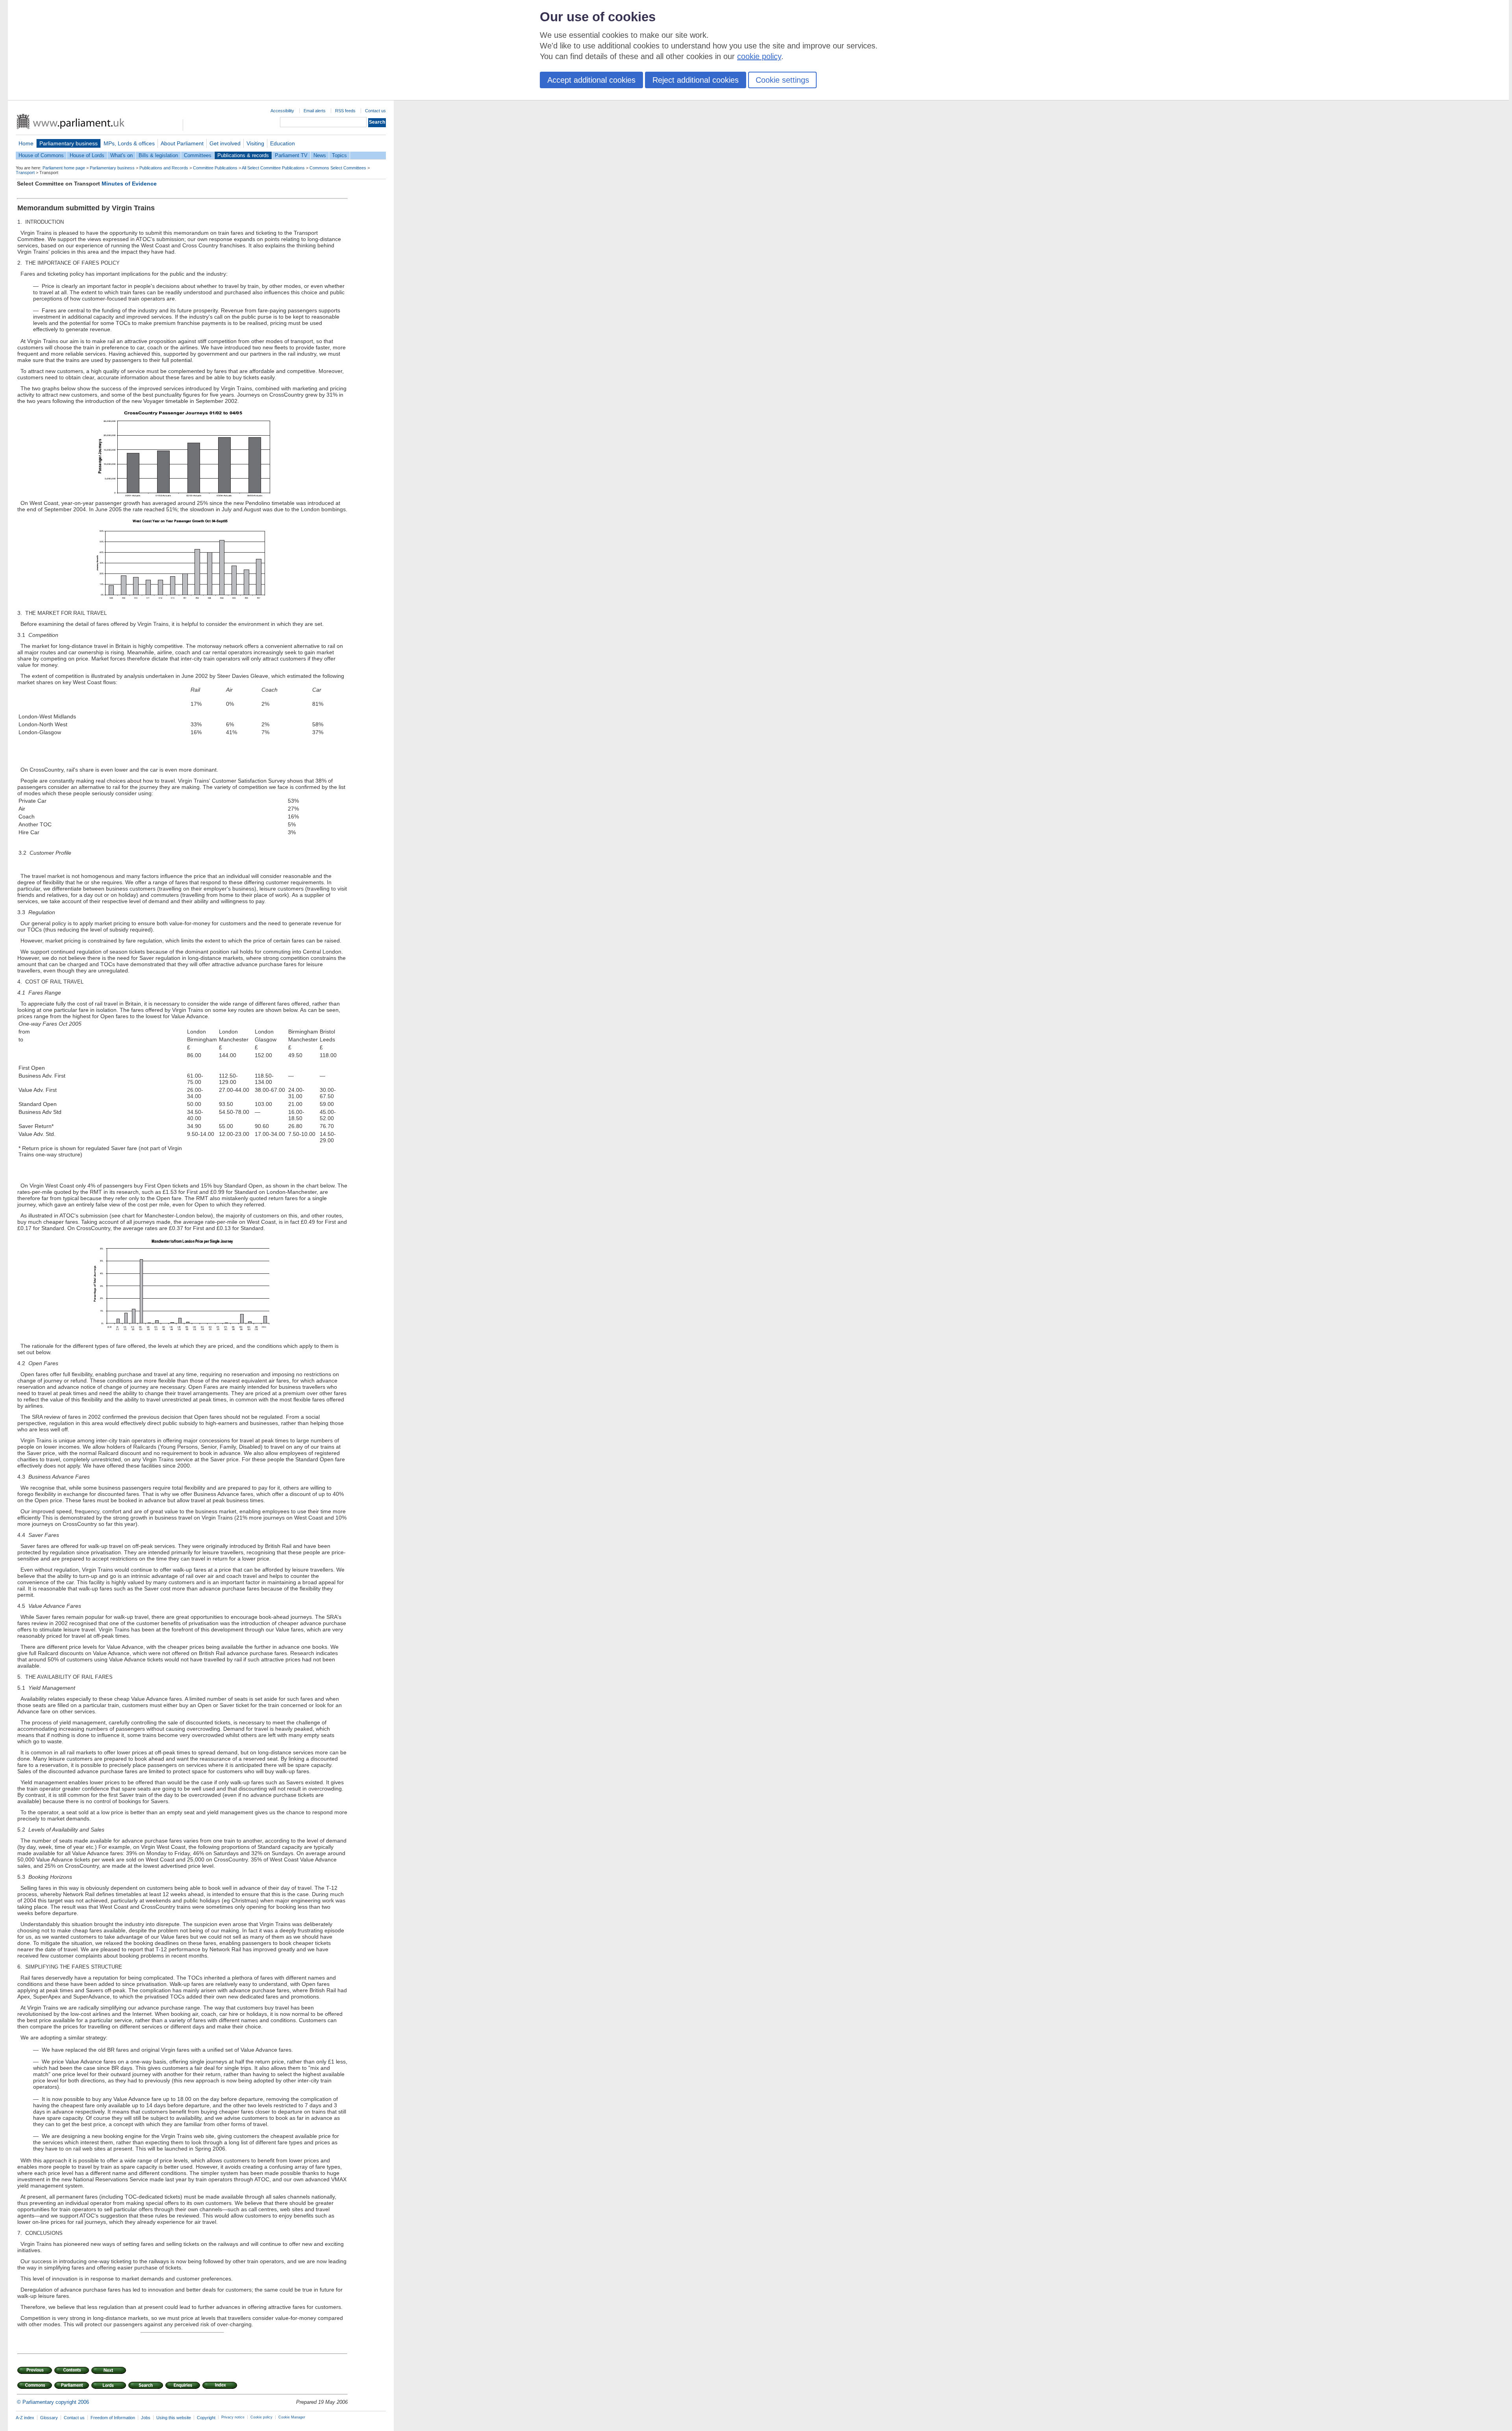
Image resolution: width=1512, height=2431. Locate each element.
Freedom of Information (113, 2418)
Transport (25, 173)
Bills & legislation (158, 155)
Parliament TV (291, 155)
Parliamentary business (69, 143)
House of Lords (87, 155)
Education (283, 143)
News (320, 155)
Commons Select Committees (338, 168)
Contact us (375, 111)
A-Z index (25, 2418)
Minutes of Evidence (129, 184)
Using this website (174, 2418)
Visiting (255, 143)
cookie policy (759, 56)
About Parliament (182, 143)
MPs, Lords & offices (129, 143)
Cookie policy (261, 2417)
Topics (339, 155)
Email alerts (315, 111)
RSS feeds (345, 111)
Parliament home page (64, 168)
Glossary (49, 2418)
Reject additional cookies (696, 80)
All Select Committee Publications (273, 168)
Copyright (206, 2418)
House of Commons (41, 155)
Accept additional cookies (591, 80)
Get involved (225, 143)
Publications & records (243, 155)
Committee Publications (215, 168)
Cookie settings (782, 80)
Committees (198, 155)
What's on (121, 155)
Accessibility (282, 111)
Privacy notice (233, 2417)
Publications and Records (164, 168)
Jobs (146, 2418)
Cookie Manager (292, 2417)
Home (26, 143)
